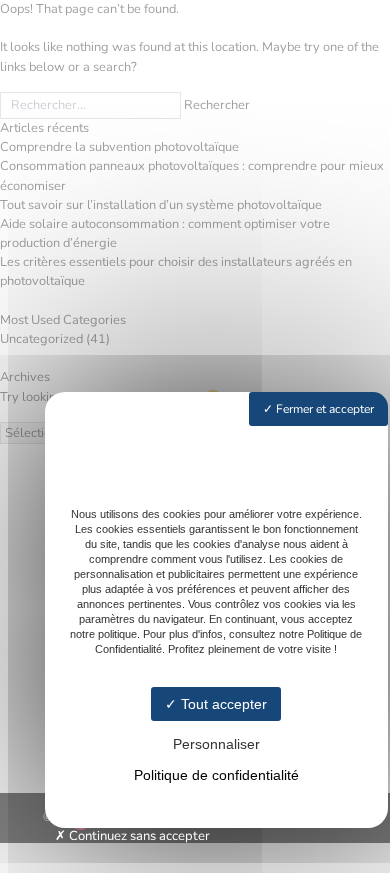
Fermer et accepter (323, 409)
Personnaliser (216, 744)
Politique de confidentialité (216, 775)
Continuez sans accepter (138, 836)
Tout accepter (222, 704)
